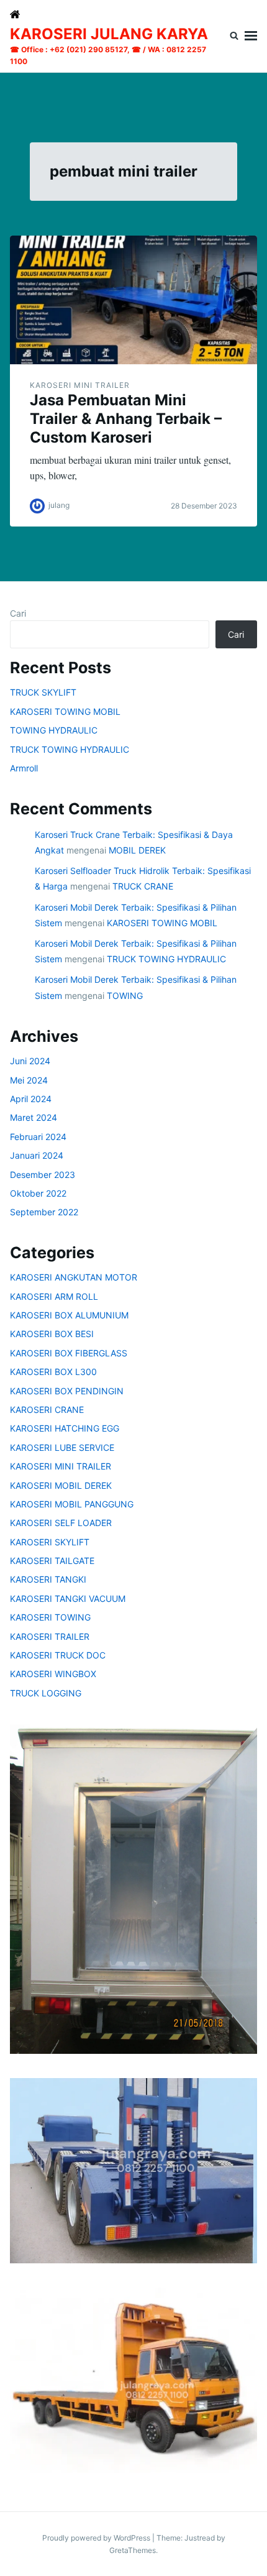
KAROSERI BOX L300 (53, 1372)
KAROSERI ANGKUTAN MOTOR (74, 1277)
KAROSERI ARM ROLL (54, 1296)
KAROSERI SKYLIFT (50, 1542)
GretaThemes (133, 2550)
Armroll (24, 768)
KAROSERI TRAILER (50, 1636)
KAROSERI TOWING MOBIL (65, 711)
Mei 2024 (29, 1080)
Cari (18, 613)
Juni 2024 (30, 1061)
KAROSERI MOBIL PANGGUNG (72, 1504)
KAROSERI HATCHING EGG (65, 1428)
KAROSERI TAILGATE (52, 1561)
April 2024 (31, 1099)
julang (59, 505)
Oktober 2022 (38, 1193)
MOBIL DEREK (137, 850)
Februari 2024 (38, 1137)
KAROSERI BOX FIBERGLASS (69, 1353)
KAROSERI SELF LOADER (61, 1523)
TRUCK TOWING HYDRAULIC (70, 749)
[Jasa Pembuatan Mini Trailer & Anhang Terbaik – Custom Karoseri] (133, 300)
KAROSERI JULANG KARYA (109, 34)
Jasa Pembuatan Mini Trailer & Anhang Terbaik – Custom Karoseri (126, 419)
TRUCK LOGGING (46, 1693)
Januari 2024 (37, 1155)
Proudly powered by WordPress (97, 2538)
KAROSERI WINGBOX (53, 1674)
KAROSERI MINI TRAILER (80, 385)
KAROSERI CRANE (47, 1410)
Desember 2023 (43, 1175)
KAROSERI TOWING (50, 1617)
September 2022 (44, 1212)
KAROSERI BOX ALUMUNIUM (69, 1315)
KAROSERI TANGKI (48, 1579)
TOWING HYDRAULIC (54, 730)
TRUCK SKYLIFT (43, 692)
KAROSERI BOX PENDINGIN (67, 1391)
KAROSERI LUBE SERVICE (62, 1447)
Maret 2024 (34, 1117)
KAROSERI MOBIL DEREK (61, 1485)
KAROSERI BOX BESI (52, 1334)
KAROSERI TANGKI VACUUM (68, 1598)
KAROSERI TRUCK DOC (58, 1655)
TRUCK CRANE (143, 886)
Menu (251, 36)
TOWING (125, 996)
